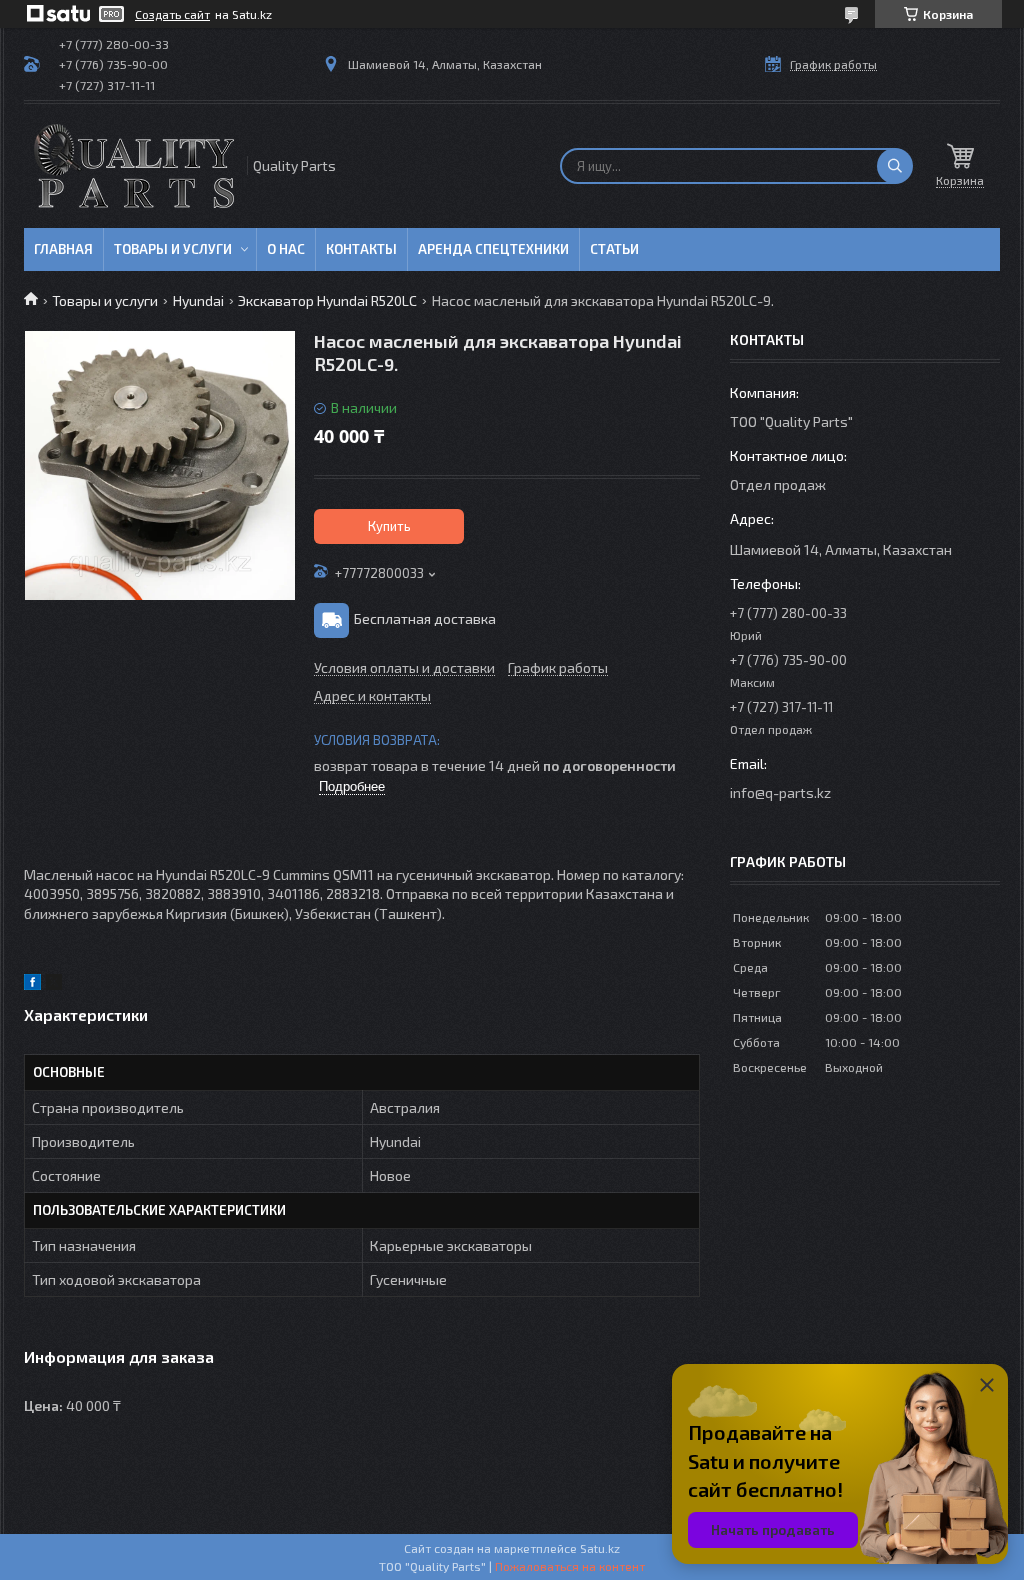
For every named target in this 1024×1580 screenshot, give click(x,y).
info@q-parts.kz (780, 792)
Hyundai (198, 300)
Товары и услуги (173, 249)
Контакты (361, 249)
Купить (389, 526)
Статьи (614, 249)
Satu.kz (600, 1548)
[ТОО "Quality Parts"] (134, 166)
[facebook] (32, 984)
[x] (54, 984)
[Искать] (895, 166)
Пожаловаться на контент (570, 1566)
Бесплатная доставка (425, 618)
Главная (63, 249)
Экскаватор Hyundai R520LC (327, 300)
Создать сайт (172, 14)
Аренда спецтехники (493, 249)
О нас (286, 249)
